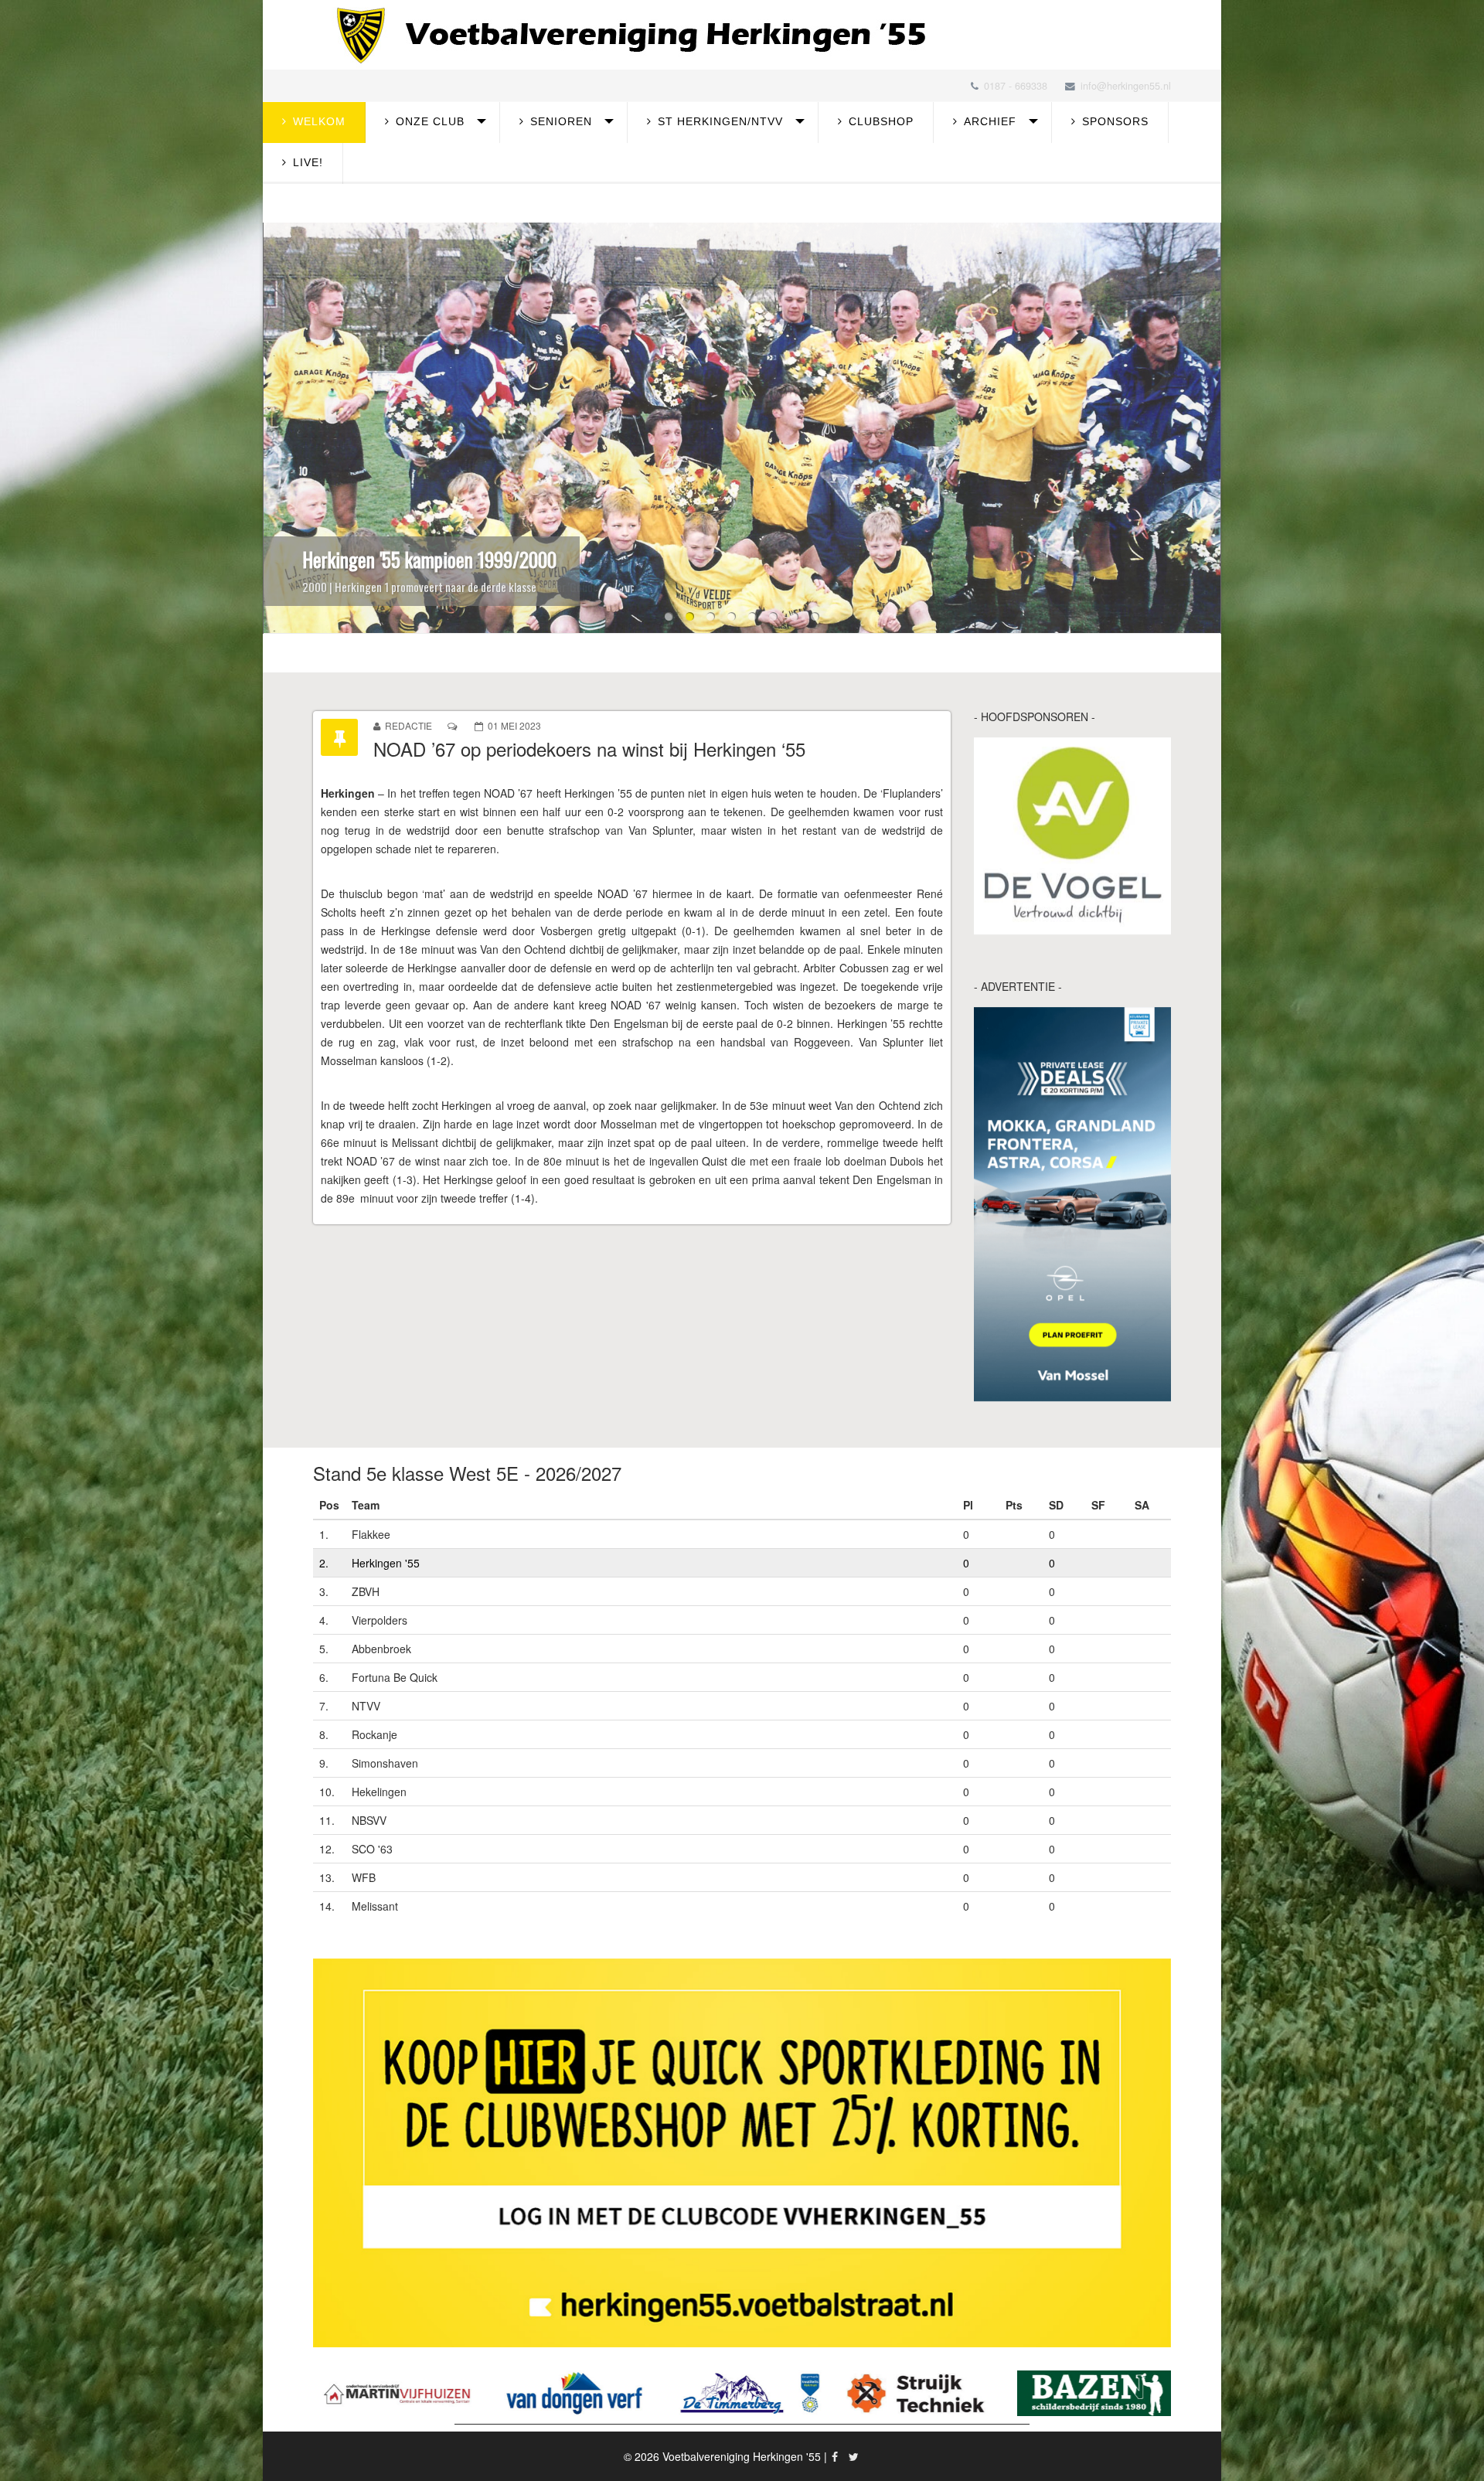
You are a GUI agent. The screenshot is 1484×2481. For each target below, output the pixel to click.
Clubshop (881, 121)
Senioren (561, 121)
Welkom (319, 121)
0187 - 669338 (1016, 86)
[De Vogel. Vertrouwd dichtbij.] (1072, 836)
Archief (990, 121)
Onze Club (430, 121)
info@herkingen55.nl (1126, 86)
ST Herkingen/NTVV (720, 121)
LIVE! (308, 162)
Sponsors (1115, 121)
